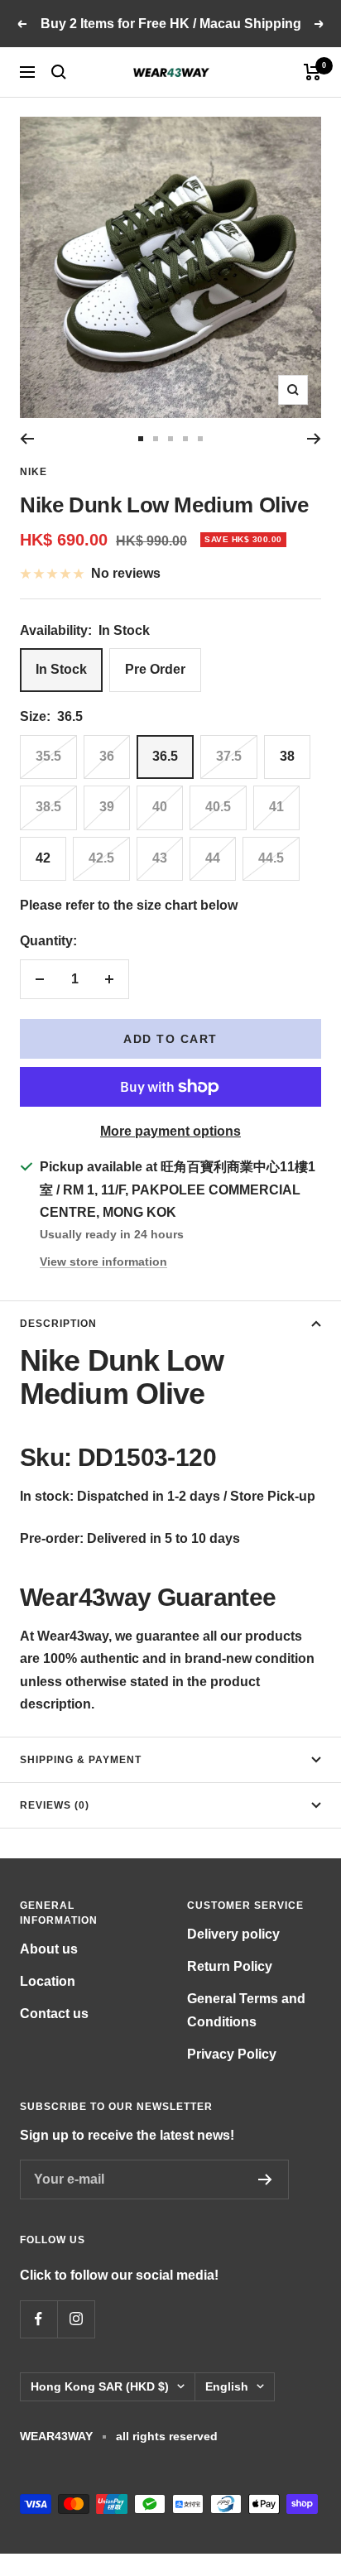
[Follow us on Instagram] (76, 2319)
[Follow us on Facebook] (38, 2319)
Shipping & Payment (81, 1760)
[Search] (59, 72)
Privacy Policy (232, 2054)
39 (107, 807)
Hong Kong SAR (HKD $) (100, 2386)
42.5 (101, 858)
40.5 (218, 807)
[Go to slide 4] (185, 439)
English (227, 2386)
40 (160, 807)
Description (58, 1324)
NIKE (34, 472)
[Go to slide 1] (141, 439)
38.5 (48, 807)
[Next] (314, 439)
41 (276, 807)
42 (43, 858)
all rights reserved (167, 2436)
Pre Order (155, 669)
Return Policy (230, 1966)
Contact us (54, 2014)
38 (287, 756)
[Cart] (312, 72)
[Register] (265, 2180)
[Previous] (27, 439)
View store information (103, 1262)
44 (213, 858)
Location (48, 1981)
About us (49, 1949)
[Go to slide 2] (156, 439)
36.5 (165, 756)
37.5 (229, 756)
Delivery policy (233, 1934)
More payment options (170, 1131)
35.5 (48, 756)
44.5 (271, 858)
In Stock (61, 669)
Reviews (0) (55, 1805)
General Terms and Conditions (246, 2010)
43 (160, 858)
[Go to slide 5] (200, 439)
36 (107, 756)
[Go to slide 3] (170, 439)
